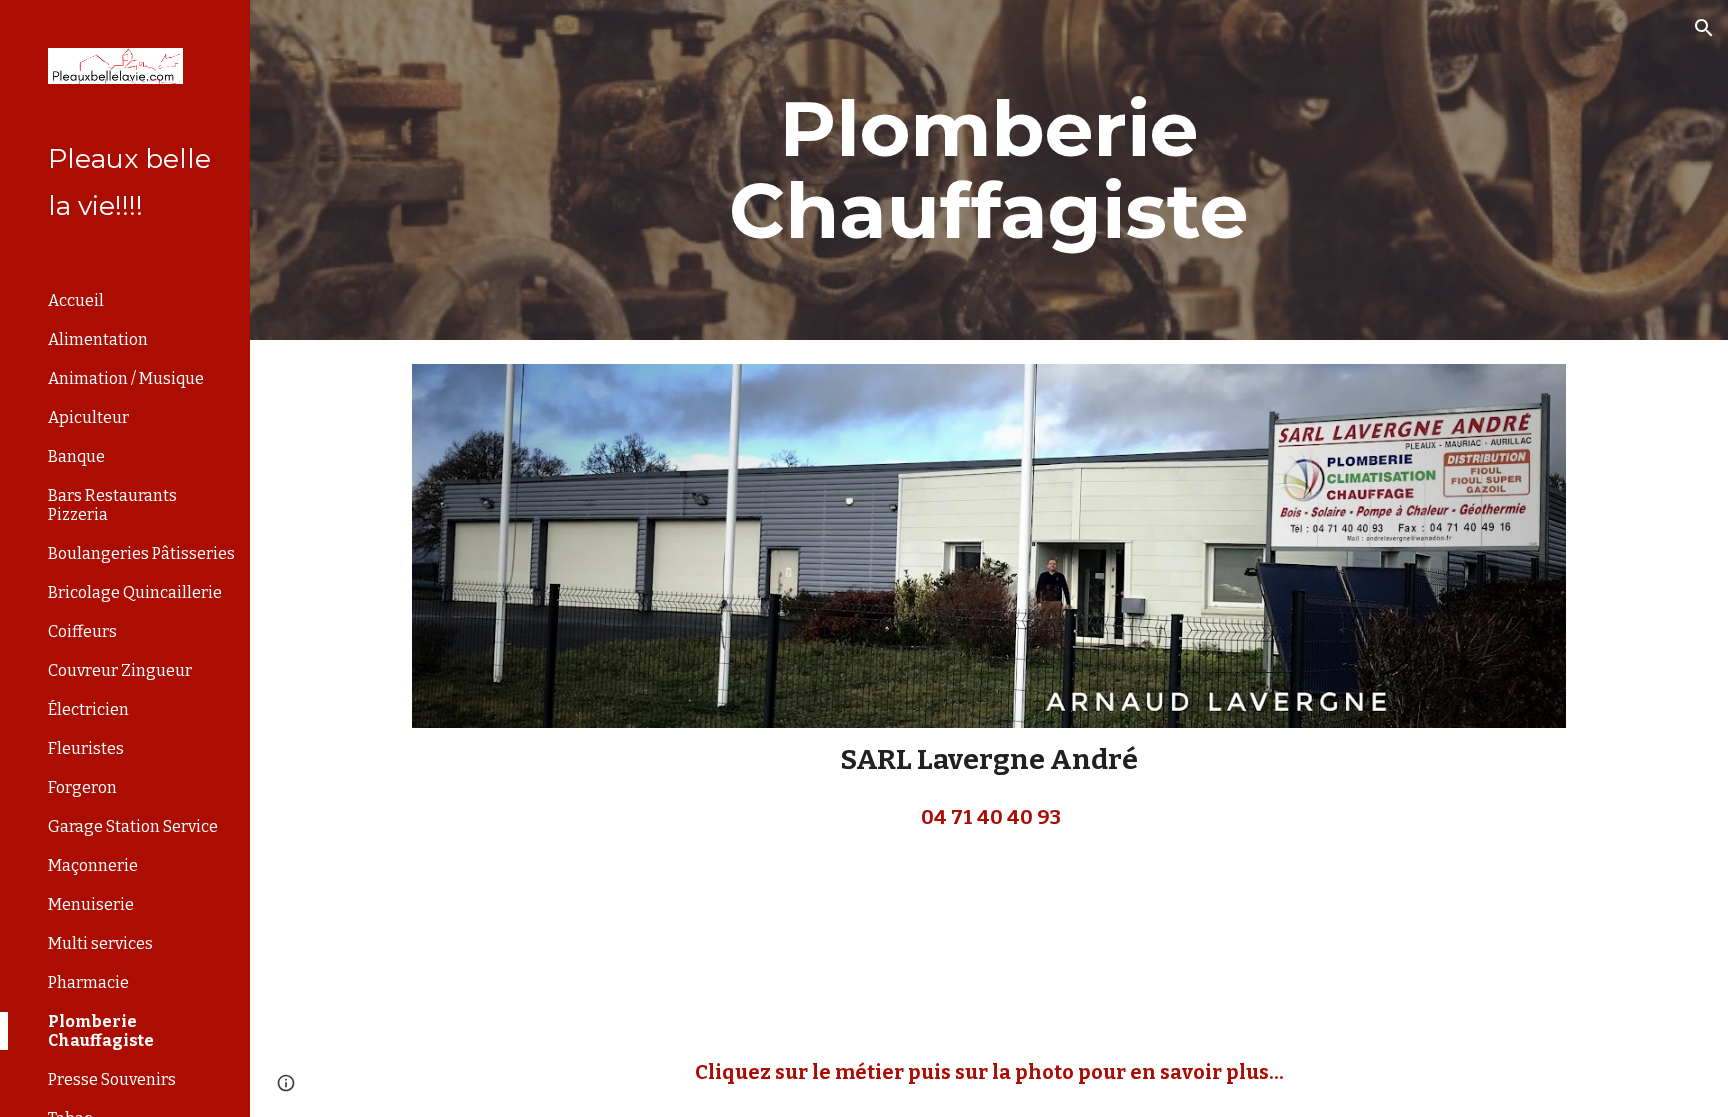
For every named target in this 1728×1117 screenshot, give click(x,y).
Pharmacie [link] (88, 982)
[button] (1704, 28)
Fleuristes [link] (86, 748)
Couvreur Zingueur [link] (120, 670)
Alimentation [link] (98, 339)
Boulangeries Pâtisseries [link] (141, 553)
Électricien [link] (88, 709)
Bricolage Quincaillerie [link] (135, 592)
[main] (989, 170)
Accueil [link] (76, 300)
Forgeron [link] (82, 787)
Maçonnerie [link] (93, 865)
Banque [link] (76, 456)
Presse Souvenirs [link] (112, 1079)
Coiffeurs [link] (82, 631)
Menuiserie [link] (91, 904)
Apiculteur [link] (88, 417)
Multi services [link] (100, 943)
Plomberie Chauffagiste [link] (101, 1031)
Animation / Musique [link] (126, 378)
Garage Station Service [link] (133, 826)
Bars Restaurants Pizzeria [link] (112, 505)
